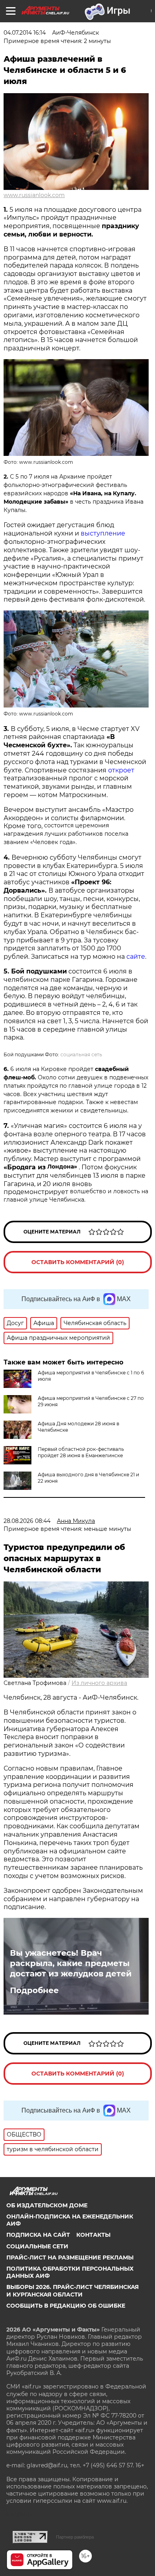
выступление (103, 533)
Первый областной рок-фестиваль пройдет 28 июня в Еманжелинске (81, 1452)
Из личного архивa (99, 1683)
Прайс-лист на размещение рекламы (70, 2257)
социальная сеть (81, 1054)
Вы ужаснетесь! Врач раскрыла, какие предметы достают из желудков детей (71, 1963)
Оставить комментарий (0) (78, 1262)
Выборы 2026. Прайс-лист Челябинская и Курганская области (73, 2291)
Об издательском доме (47, 2205)
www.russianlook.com (34, 195)
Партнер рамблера (75, 2537)
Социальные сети (37, 2246)
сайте (136, 957)
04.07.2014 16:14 (25, 33)
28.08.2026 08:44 (27, 1521)
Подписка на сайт (38, 2235)
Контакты (93, 2235)
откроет (121, 770)
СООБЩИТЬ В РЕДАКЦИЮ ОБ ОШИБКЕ (66, 2306)
